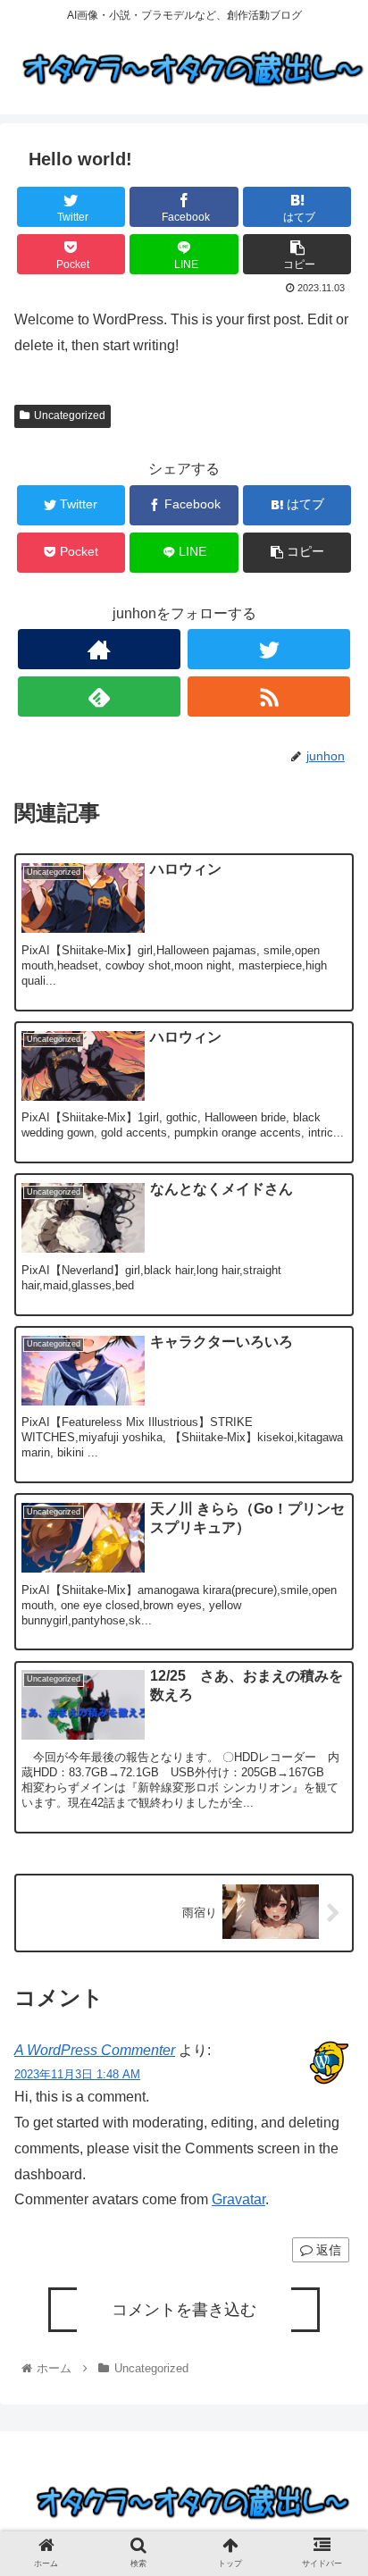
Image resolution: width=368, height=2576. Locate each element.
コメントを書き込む (184, 2310)
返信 (327, 2250)
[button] (331, 1879)
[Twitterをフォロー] (269, 649)
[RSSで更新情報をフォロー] (269, 696)
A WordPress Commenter (95, 2050)
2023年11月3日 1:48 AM (77, 2074)
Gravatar (238, 2199)
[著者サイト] (99, 649)
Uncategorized (70, 415)
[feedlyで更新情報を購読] (99, 696)
